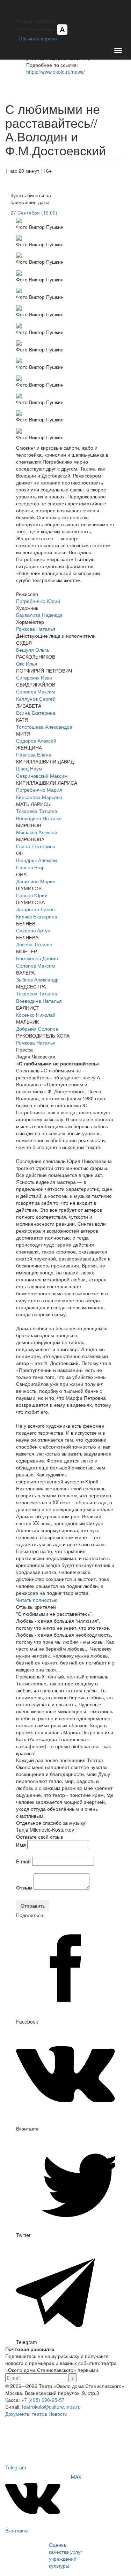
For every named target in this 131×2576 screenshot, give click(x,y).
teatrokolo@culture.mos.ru (51, 2407)
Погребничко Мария (39, 790)
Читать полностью (37, 1600)
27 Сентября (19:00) (34, 212)
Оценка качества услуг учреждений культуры (65, 2555)
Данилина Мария (36, 881)
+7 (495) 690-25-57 (43, 2400)
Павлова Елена (34, 754)
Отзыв (24, 1887)
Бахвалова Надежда (39, 615)
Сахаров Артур (33, 930)
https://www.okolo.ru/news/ (56, 72)
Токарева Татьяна (37, 811)
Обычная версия (36, 38)
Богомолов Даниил (38, 958)
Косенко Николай (36, 1015)
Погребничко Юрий (38, 601)
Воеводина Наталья (39, 818)
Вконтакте (17, 2530)
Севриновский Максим (42, 776)
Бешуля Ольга (32, 650)
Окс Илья (27, 664)
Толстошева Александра (44, 727)
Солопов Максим (36, 691)
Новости (58, 2414)
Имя (21, 1845)
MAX (76, 2477)
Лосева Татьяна (34, 944)
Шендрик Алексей (37, 860)
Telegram (16, 2467)
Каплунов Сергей (36, 699)
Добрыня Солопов (37, 1029)
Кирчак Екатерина (37, 916)
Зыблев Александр (37, 979)
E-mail (23, 1861)
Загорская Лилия (35, 909)
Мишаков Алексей (37, 832)
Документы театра (26, 2414)
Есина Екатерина (36, 713)
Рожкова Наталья (36, 629)
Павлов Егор (30, 867)
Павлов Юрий (32, 895)
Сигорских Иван (34, 677)
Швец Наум (29, 768)
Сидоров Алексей (36, 740)
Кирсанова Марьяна (39, 797)
